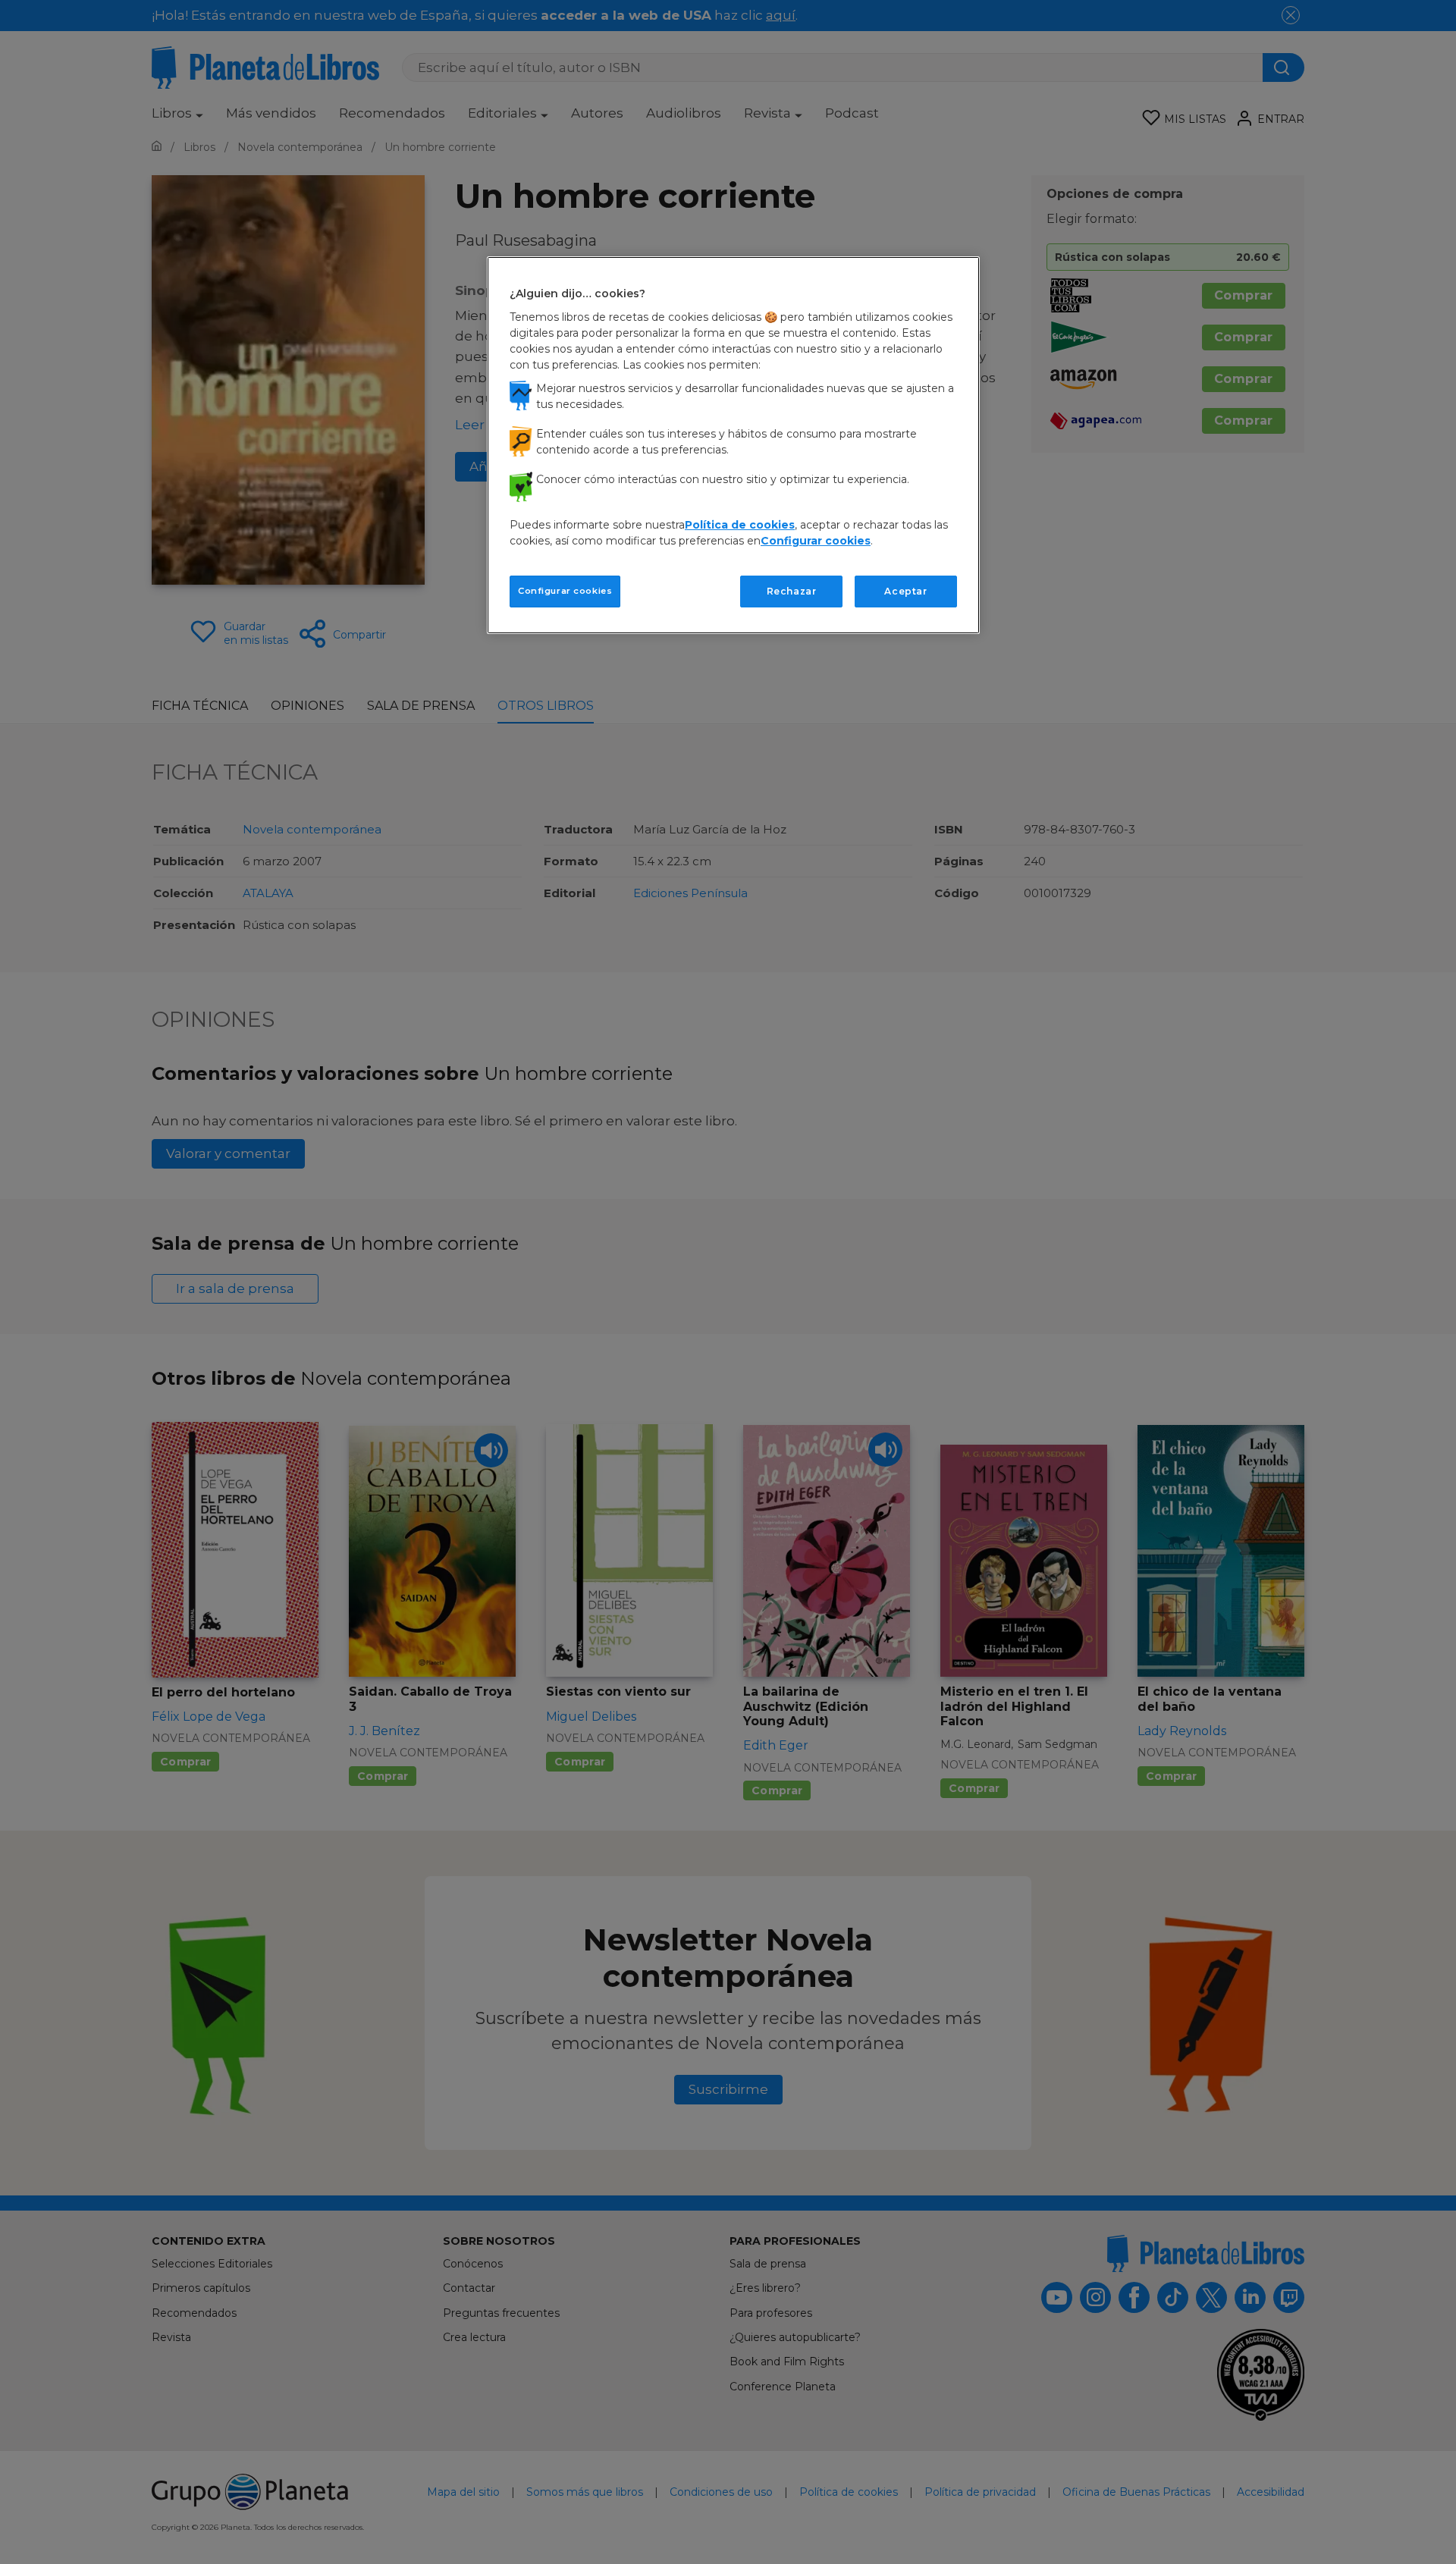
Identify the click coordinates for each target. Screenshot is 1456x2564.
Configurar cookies (565, 591)
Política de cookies (740, 525)
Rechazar (792, 591)
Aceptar (905, 591)
